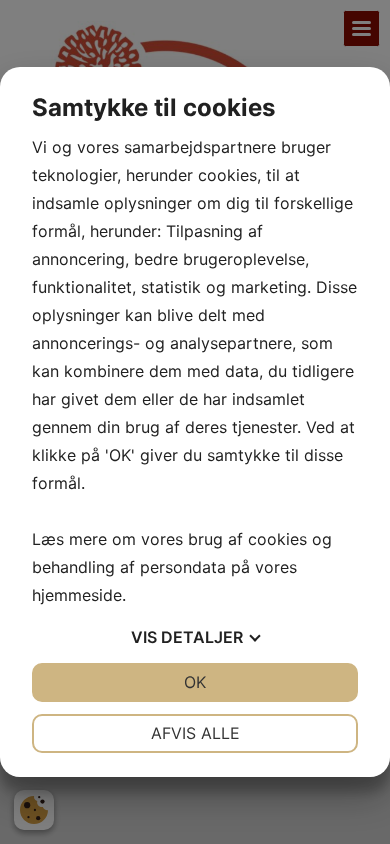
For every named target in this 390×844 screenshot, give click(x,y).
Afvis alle (195, 733)
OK (195, 682)
